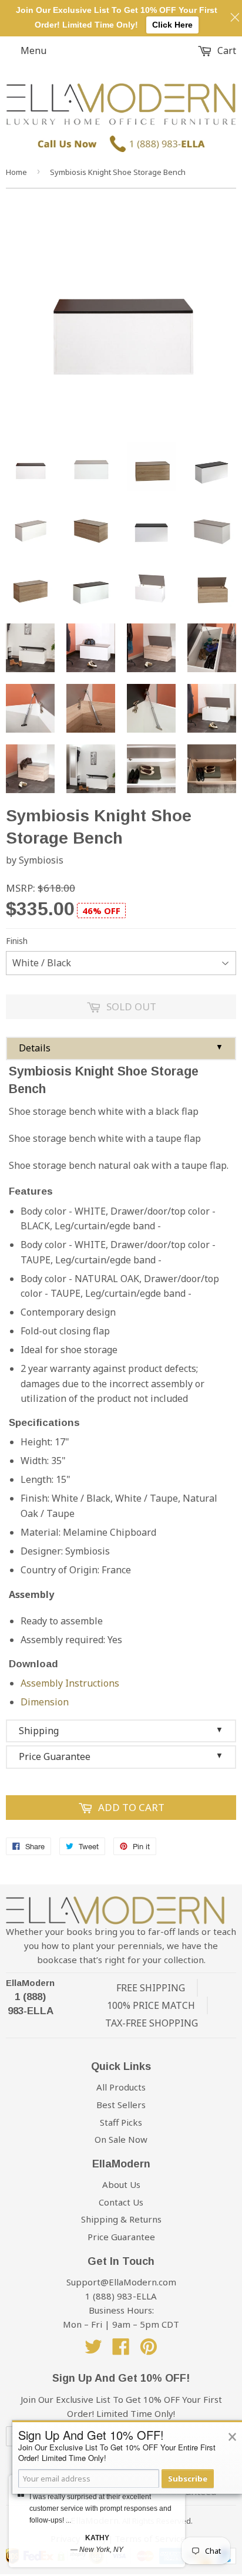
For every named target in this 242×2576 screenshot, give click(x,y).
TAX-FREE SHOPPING (152, 2023)
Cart (226, 50)
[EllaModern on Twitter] (93, 2350)
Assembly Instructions (70, 1683)
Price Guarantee (121, 1756)
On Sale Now (121, 2139)
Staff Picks (121, 2122)
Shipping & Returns (121, 2219)
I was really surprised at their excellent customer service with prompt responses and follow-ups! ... (100, 2508)
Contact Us (121, 2202)
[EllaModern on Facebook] (121, 2350)
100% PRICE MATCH (151, 2005)
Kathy (97, 2538)
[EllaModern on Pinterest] (149, 2350)
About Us (121, 2184)
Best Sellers (121, 2105)
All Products (121, 2087)
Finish (17, 941)
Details (121, 1048)
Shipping (121, 1731)
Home (16, 172)
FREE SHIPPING (151, 1988)
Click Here (172, 25)
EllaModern (30, 1983)
